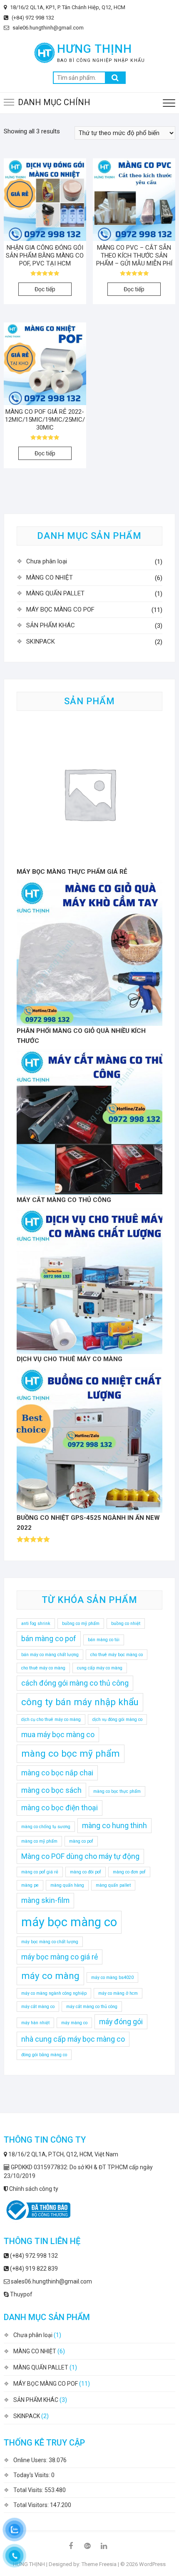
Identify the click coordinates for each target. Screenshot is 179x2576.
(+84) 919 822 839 (33, 2269)
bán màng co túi (104, 1640)
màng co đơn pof (129, 1872)
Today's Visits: (32, 2475)
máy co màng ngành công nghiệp (54, 1993)
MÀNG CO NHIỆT (50, 578)
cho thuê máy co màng (43, 1668)
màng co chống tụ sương (46, 1827)
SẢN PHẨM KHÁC (51, 625)
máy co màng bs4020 (112, 1977)
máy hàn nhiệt (35, 2023)
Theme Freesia (99, 2564)
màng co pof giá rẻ (40, 1872)
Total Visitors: (32, 2505)
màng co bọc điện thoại (60, 1808)
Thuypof (21, 2294)
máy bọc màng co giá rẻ (60, 1957)
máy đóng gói (121, 2022)
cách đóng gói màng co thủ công (75, 1683)
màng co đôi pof (86, 1872)
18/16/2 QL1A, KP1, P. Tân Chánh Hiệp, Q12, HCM (67, 7)
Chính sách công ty (33, 2189)
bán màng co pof (49, 1639)
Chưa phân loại (47, 561)
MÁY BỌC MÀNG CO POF (60, 610)
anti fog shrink (36, 1624)
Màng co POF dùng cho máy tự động (80, 1856)
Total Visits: (29, 2490)
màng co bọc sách (51, 1790)
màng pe (30, 1885)
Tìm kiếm (115, 78)
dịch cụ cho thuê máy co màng (51, 1719)
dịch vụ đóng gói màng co (117, 1719)
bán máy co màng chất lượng (50, 1655)
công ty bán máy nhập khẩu (80, 1702)
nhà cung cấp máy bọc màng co (73, 2039)
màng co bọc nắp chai (57, 1773)
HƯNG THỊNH (94, 49)
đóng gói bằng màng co (44, 2055)
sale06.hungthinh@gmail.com (47, 28)
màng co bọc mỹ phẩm (71, 1753)
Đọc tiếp (45, 289)
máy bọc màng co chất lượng (50, 1942)
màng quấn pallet (113, 1885)
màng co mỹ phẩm (39, 1841)
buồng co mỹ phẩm (81, 1624)
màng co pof (81, 1841)
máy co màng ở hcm (118, 1993)
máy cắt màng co (38, 2007)
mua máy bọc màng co (58, 1735)
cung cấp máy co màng (100, 1668)
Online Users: (31, 2460)
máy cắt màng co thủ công (92, 2007)
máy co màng (50, 1976)
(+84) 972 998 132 (32, 18)
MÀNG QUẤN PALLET (55, 593)
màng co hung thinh (114, 1826)
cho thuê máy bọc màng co (117, 1655)
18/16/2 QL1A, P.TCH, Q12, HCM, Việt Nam (63, 2154)
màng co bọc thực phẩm (117, 1791)
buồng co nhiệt (126, 1624)
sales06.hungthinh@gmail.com (51, 2281)
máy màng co (74, 2023)
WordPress (152, 2564)
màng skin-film (45, 1900)
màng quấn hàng (67, 1885)
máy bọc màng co (69, 1922)
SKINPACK (41, 642)
